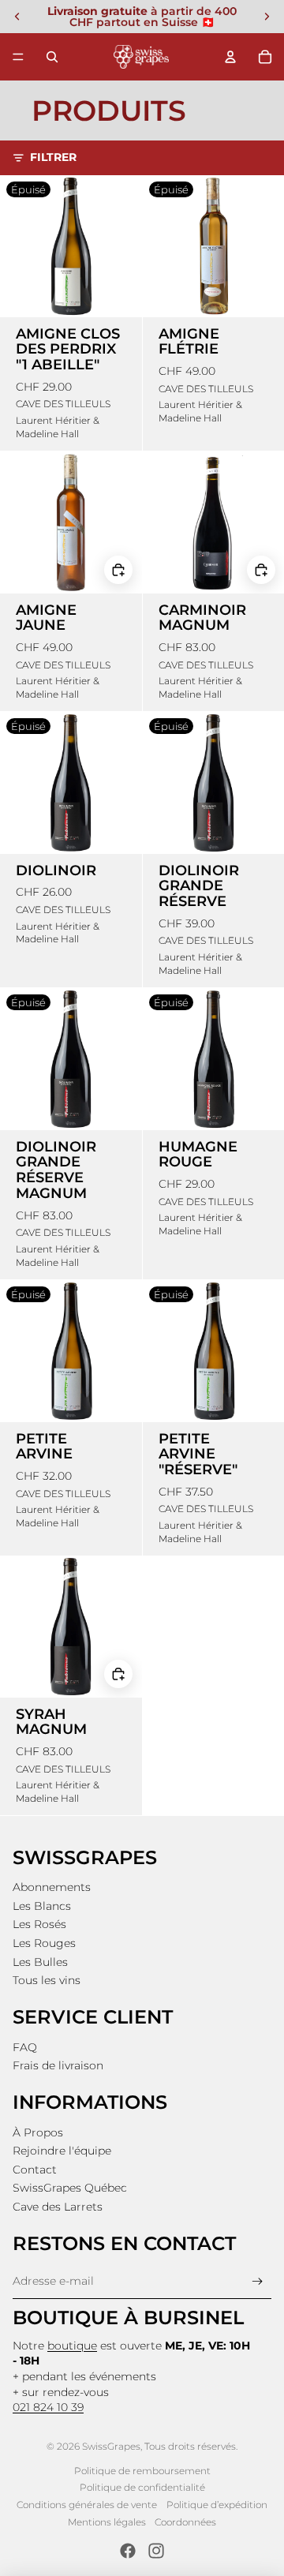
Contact (35, 2170)
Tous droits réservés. (191, 2446)
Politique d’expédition (217, 2505)
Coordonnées (185, 2522)
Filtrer (53, 157)
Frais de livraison (58, 2065)
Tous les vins (47, 1980)
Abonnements (52, 1887)
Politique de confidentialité (142, 2487)
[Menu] (18, 57)
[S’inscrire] (258, 2281)
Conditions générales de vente (87, 2505)
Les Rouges (44, 1943)
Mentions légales (107, 2522)
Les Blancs (42, 1906)
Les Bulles (40, 1962)
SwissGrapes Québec (70, 2188)
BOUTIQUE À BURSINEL (128, 2318)
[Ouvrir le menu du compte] (230, 57)
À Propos (38, 2132)
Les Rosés (39, 1924)
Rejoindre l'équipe (62, 2151)
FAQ (25, 2047)
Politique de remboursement (142, 2471)
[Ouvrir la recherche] (52, 57)
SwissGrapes (111, 2446)
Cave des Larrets (58, 2207)
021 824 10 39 (48, 2407)
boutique (72, 2346)
